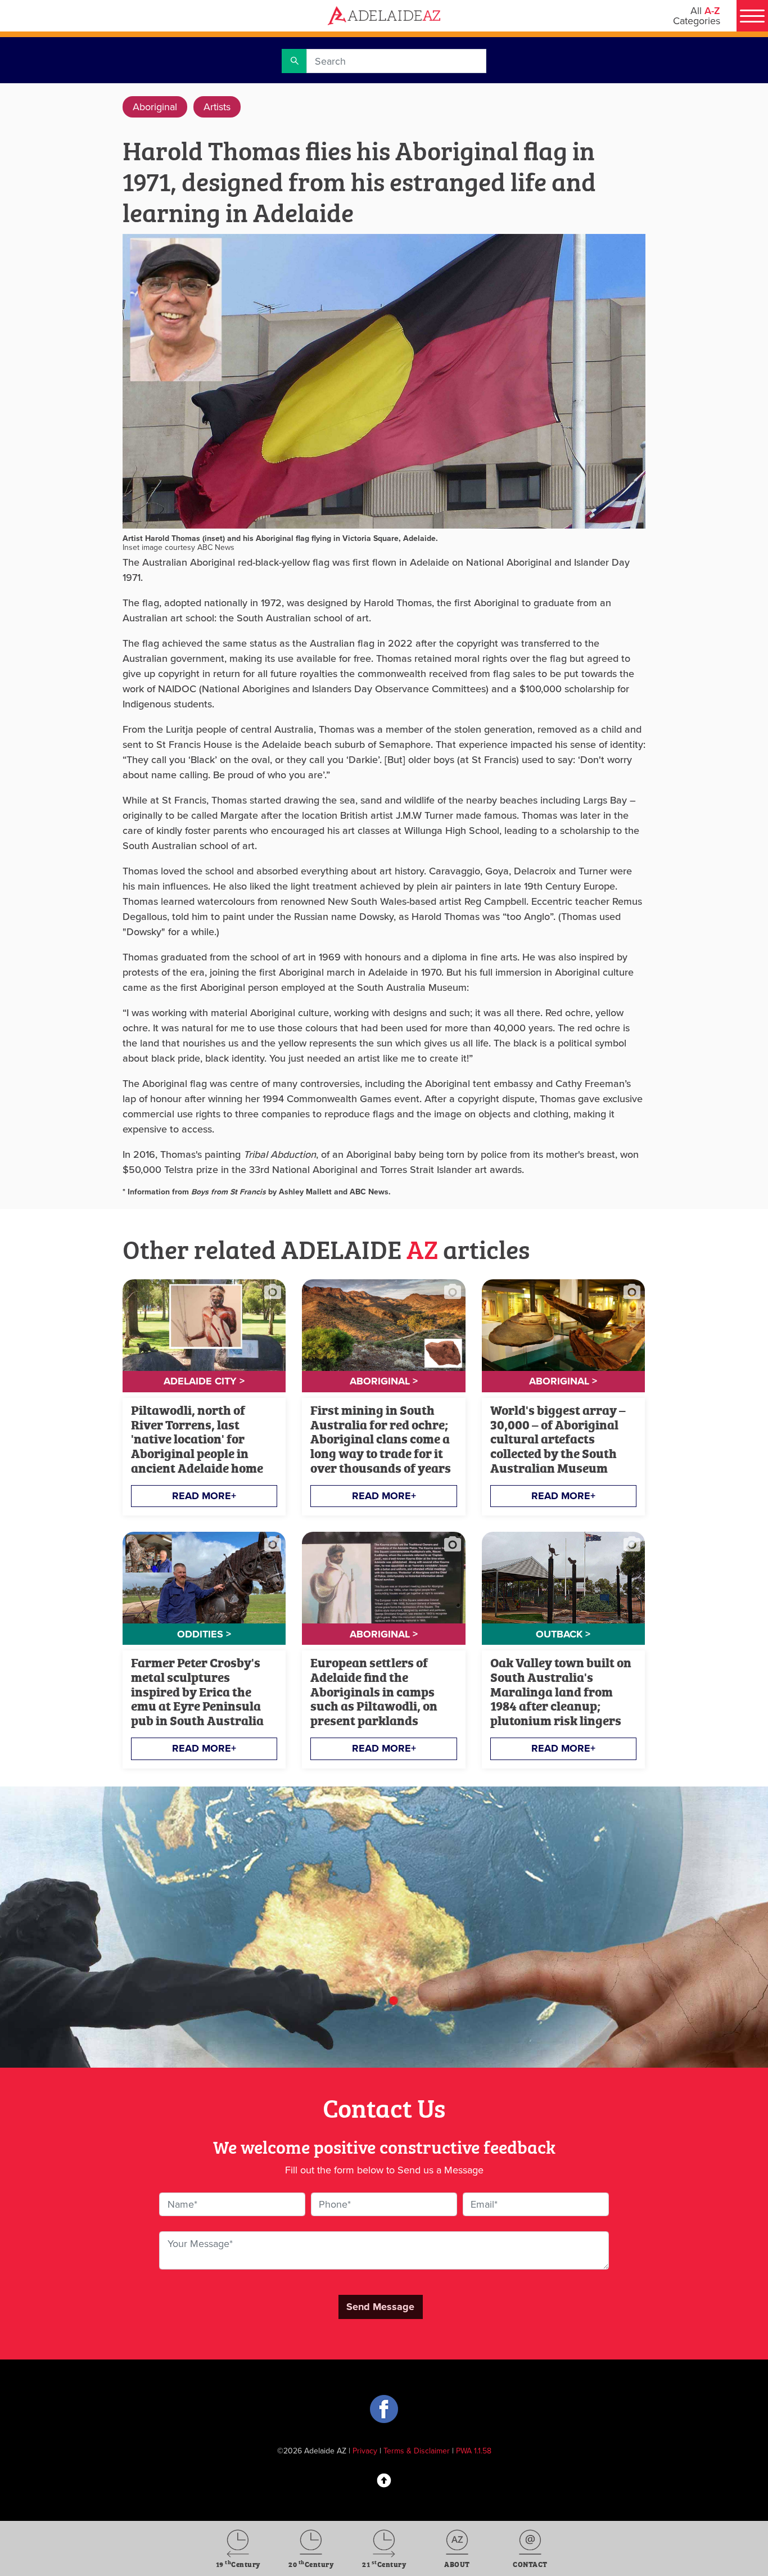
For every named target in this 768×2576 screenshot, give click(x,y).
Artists (217, 107)
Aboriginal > (384, 1381)
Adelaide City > (204, 1381)
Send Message (380, 2307)
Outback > (563, 1634)
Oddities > (204, 1634)
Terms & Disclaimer (417, 2451)
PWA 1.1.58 (474, 2451)
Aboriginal (155, 107)
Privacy (365, 2451)
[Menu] (752, 16)
